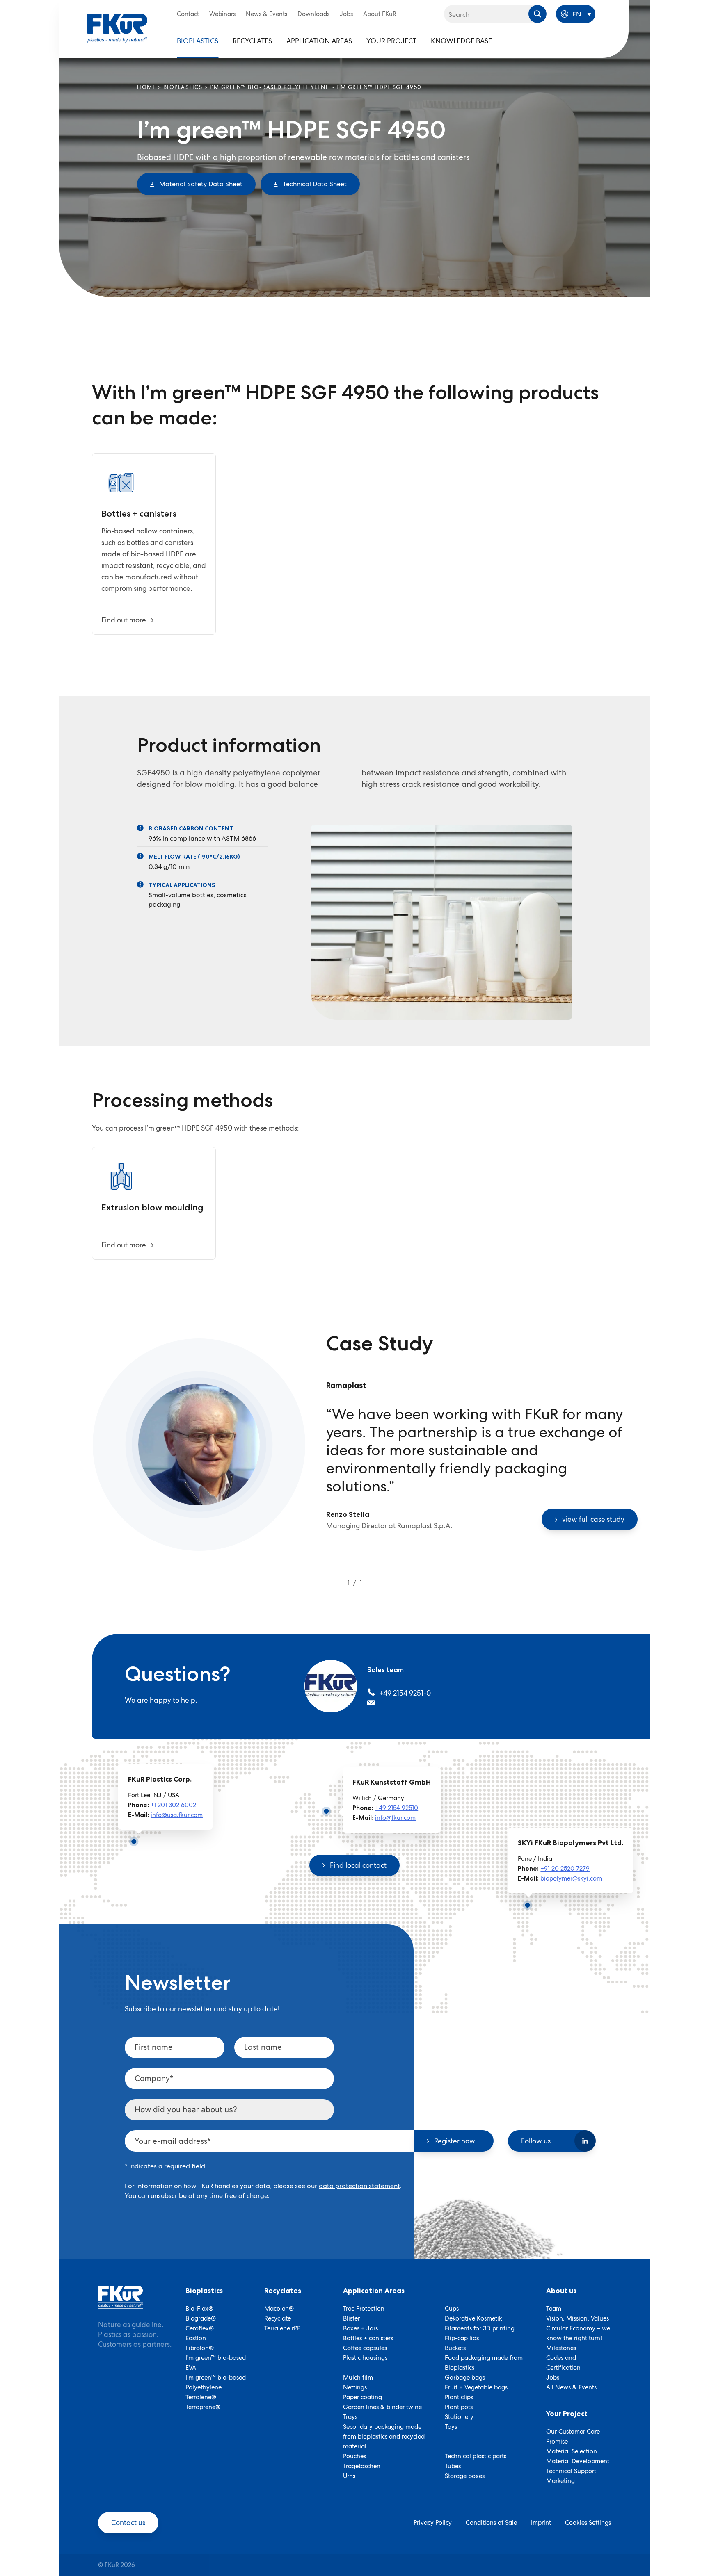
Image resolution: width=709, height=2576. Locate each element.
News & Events (266, 14)
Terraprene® (203, 2407)
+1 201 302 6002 (173, 1805)
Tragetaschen (362, 2466)
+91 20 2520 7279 (565, 1869)
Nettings (355, 2387)
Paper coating (363, 2397)
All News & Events (571, 2387)
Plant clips (459, 2397)
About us (561, 2291)
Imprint (541, 2523)
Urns (349, 2476)
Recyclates (252, 41)
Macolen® (279, 2309)
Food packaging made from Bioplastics (484, 2363)
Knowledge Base (461, 41)
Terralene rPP (282, 2328)
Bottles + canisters (368, 2338)
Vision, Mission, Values (577, 2318)
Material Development (578, 2461)
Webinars (222, 14)
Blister (351, 2318)
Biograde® (201, 2318)
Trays (350, 2417)
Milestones (561, 2348)
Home (146, 87)
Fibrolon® (200, 2348)
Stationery (459, 2417)
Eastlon (196, 2338)
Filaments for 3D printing (480, 2328)
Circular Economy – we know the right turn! (578, 2333)
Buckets (455, 2348)
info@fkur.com (395, 1818)
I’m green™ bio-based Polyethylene (270, 87)
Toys (451, 2427)
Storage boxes (465, 2476)
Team (554, 2309)
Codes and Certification (563, 2363)
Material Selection (572, 2451)
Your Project (391, 41)
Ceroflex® (200, 2328)
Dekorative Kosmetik (473, 2318)
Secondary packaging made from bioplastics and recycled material (384, 2437)
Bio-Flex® (199, 2309)
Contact (188, 14)
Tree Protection (364, 2309)
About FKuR (380, 14)
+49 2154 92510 (397, 1808)
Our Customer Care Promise (573, 2437)
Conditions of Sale (491, 2523)
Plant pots (459, 2407)
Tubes (453, 2466)
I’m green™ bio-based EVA (216, 2363)
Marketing (560, 2481)
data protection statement (359, 2186)
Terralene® (201, 2397)
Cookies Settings (588, 2523)
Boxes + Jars (360, 2328)
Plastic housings (365, 2358)
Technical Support (571, 2471)
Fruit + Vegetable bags (476, 2387)
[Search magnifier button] (537, 14)
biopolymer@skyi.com (571, 1878)
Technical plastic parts (476, 2456)
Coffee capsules (365, 2348)
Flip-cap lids (462, 2338)
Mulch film (358, 2378)
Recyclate (278, 2318)
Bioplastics (198, 41)
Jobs (346, 14)
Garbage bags (465, 2378)
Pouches (354, 2456)
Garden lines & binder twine (382, 2407)
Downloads (313, 14)
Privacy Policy (433, 2523)
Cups (452, 2309)
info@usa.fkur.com (177, 1815)
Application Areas (319, 41)
